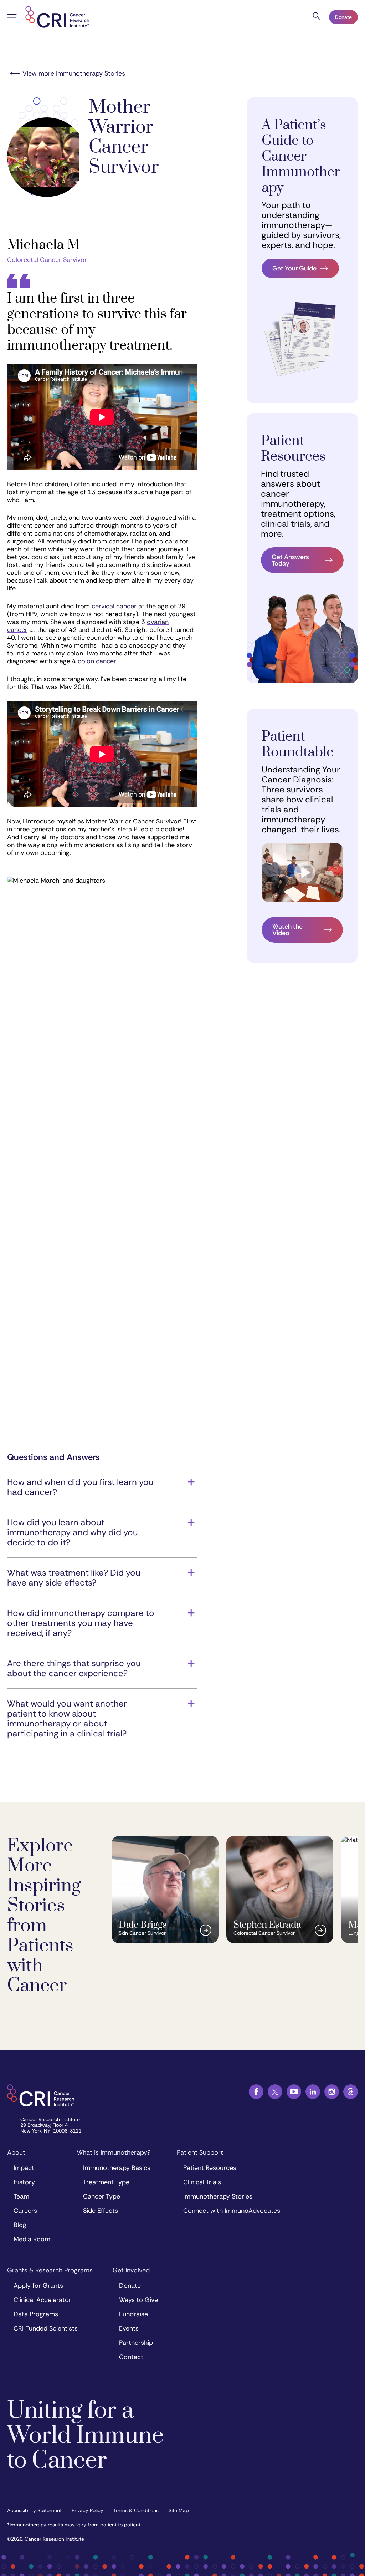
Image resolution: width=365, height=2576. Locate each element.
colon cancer (97, 661)
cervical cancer (114, 606)
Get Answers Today (290, 560)
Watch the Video (287, 930)
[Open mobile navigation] (12, 18)
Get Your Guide (294, 268)
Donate (343, 17)
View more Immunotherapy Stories (74, 73)
